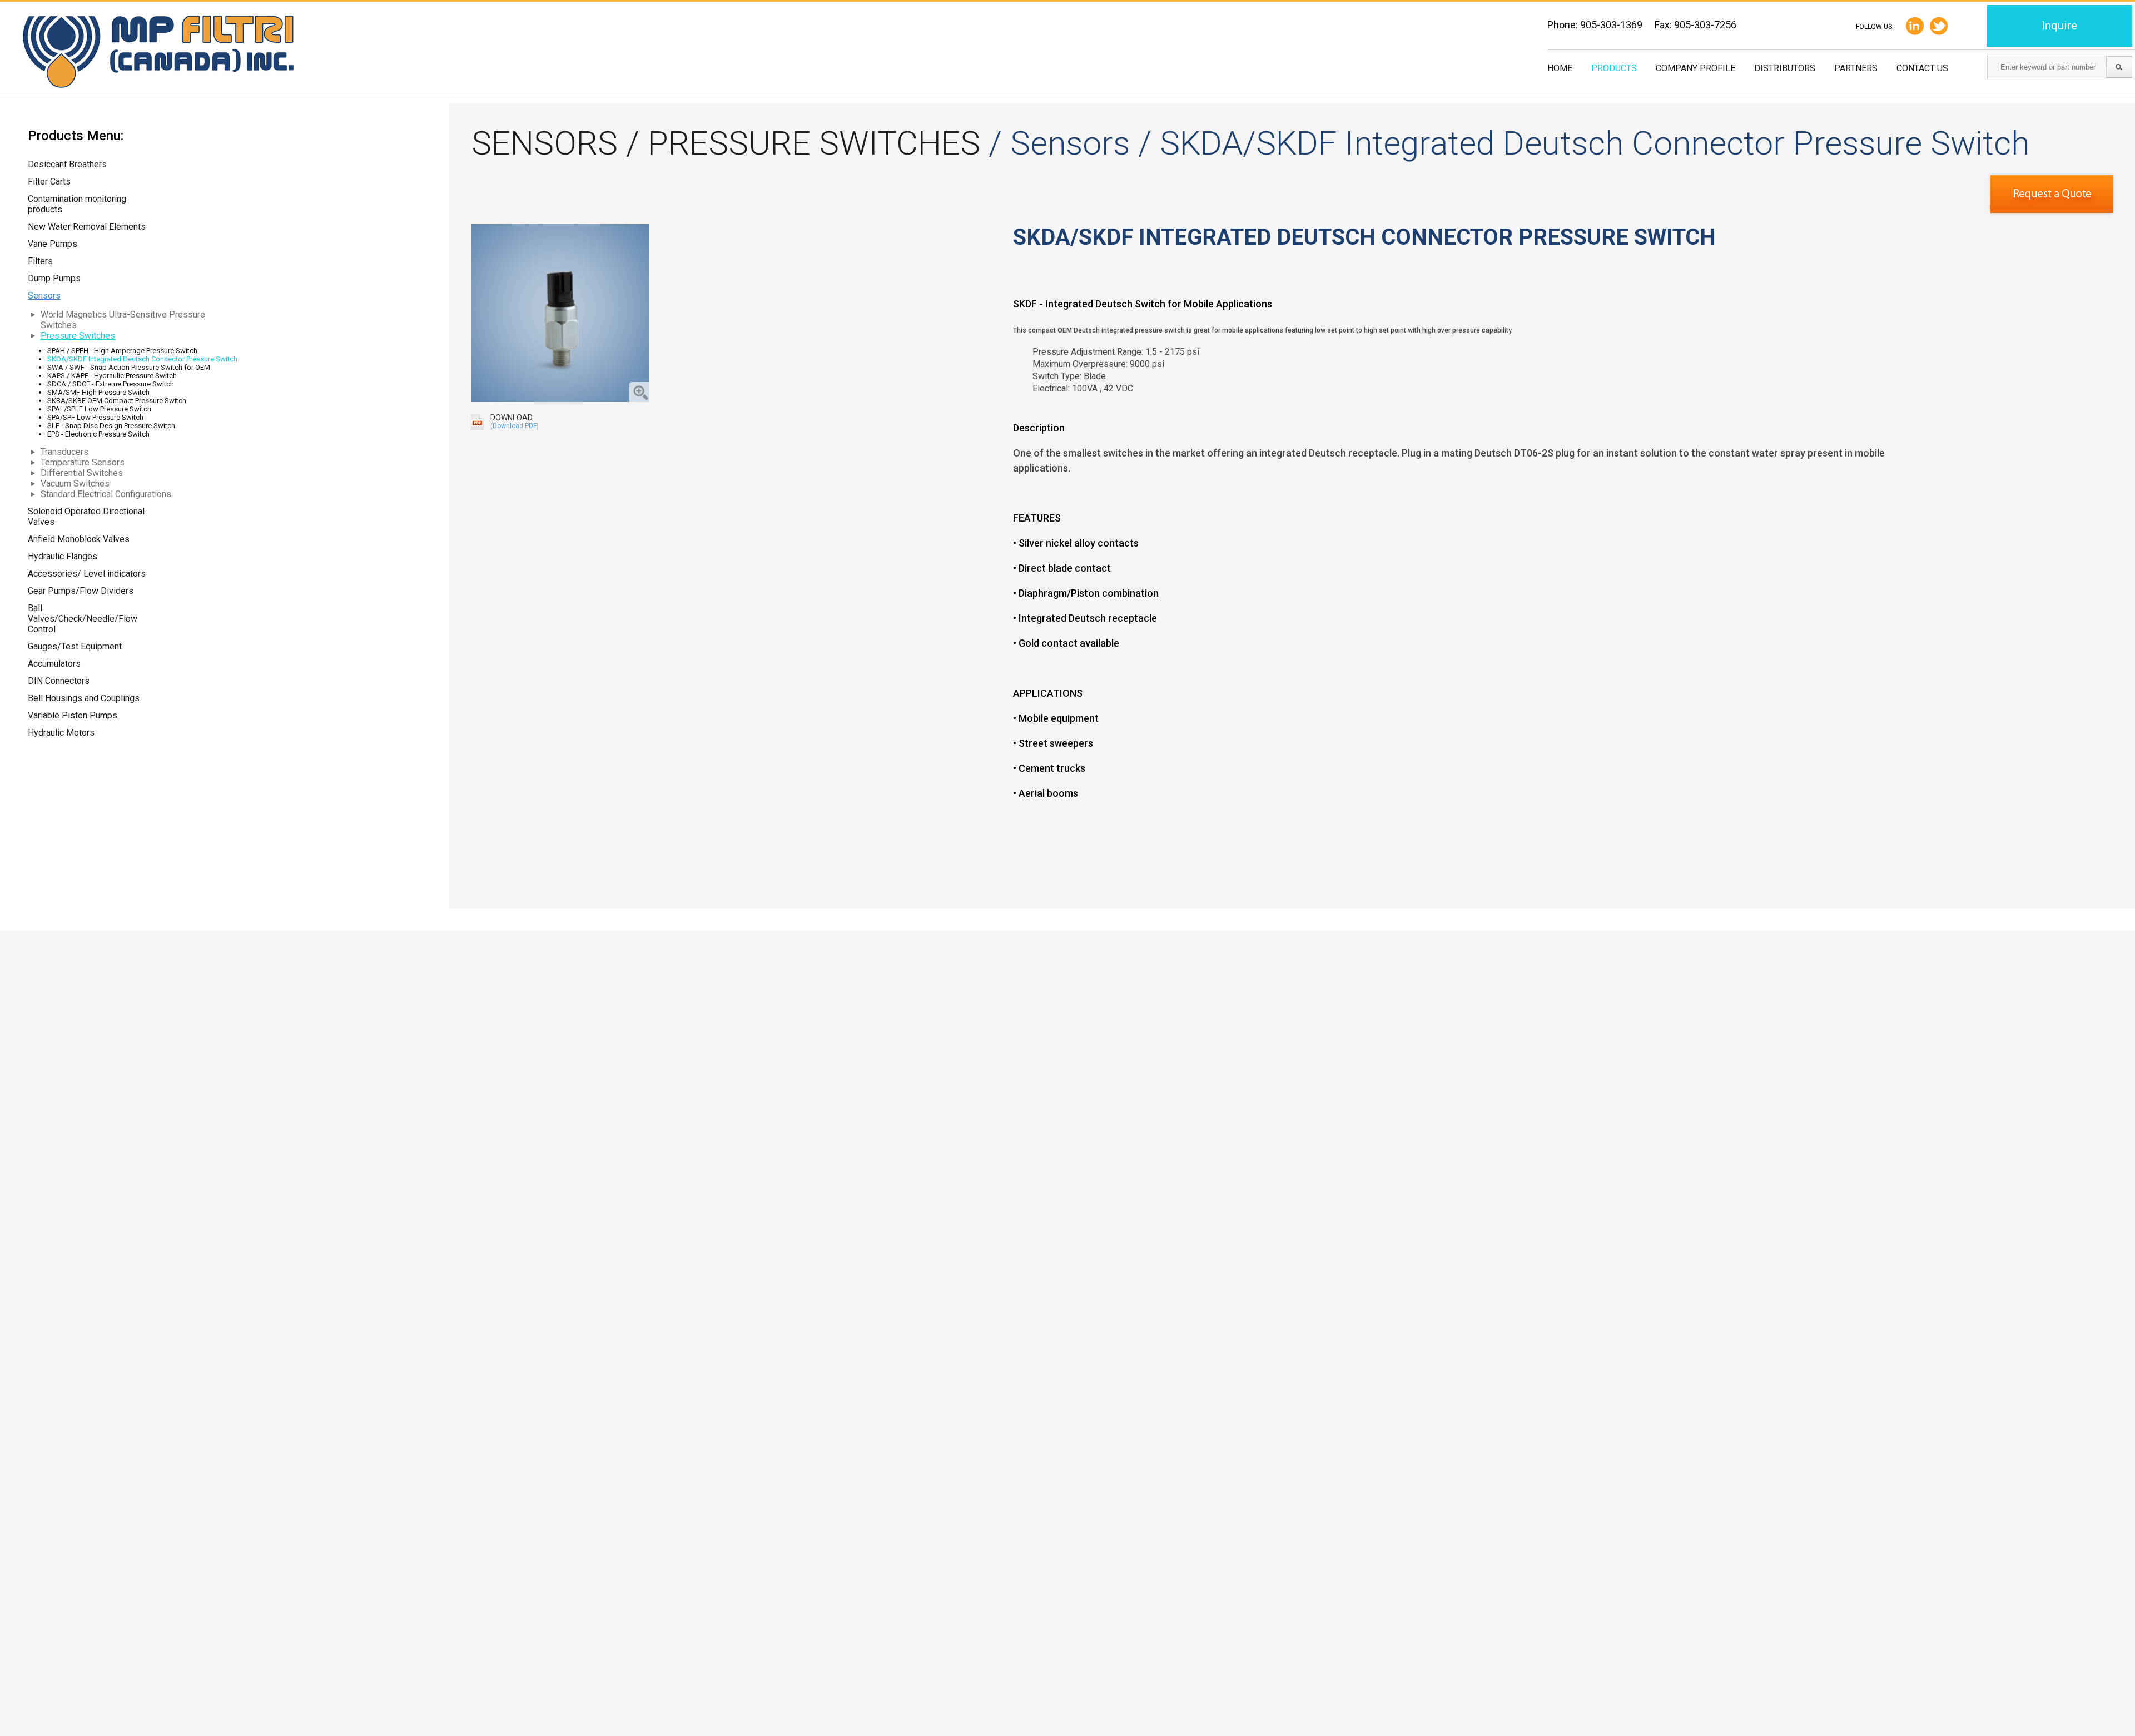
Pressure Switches (78, 336)
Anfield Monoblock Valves (79, 539)
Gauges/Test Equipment (75, 646)
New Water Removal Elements (87, 227)
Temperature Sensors (83, 462)
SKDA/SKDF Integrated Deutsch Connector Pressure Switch (142, 359)
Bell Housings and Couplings (84, 698)
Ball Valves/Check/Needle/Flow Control (83, 619)
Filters (40, 261)
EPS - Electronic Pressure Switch (98, 434)
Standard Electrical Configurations (106, 494)
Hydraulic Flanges (63, 556)
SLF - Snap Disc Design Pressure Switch (111, 426)
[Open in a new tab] (1939, 26)
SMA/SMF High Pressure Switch (98, 392)
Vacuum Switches (75, 483)
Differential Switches (82, 473)
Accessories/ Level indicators (87, 574)
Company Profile (1695, 68)
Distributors (1785, 68)
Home (1560, 68)
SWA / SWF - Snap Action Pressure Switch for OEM (129, 367)
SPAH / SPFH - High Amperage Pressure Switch (122, 351)
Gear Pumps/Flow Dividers (81, 591)
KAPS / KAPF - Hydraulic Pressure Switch (112, 376)
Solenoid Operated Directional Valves (86, 517)
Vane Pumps (53, 244)
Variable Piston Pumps (73, 715)
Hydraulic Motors (61, 733)
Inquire (2059, 26)
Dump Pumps (54, 278)
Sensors (44, 296)
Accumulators (54, 664)
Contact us (1922, 68)
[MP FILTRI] (158, 53)
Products (1614, 68)
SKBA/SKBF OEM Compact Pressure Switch (117, 401)
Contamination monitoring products (77, 204)
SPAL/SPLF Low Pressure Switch (99, 409)
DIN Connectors (59, 681)
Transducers (64, 452)
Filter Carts (49, 182)
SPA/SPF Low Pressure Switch (95, 417)
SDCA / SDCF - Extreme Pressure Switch (111, 384)
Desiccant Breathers (67, 164)
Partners (1856, 68)
